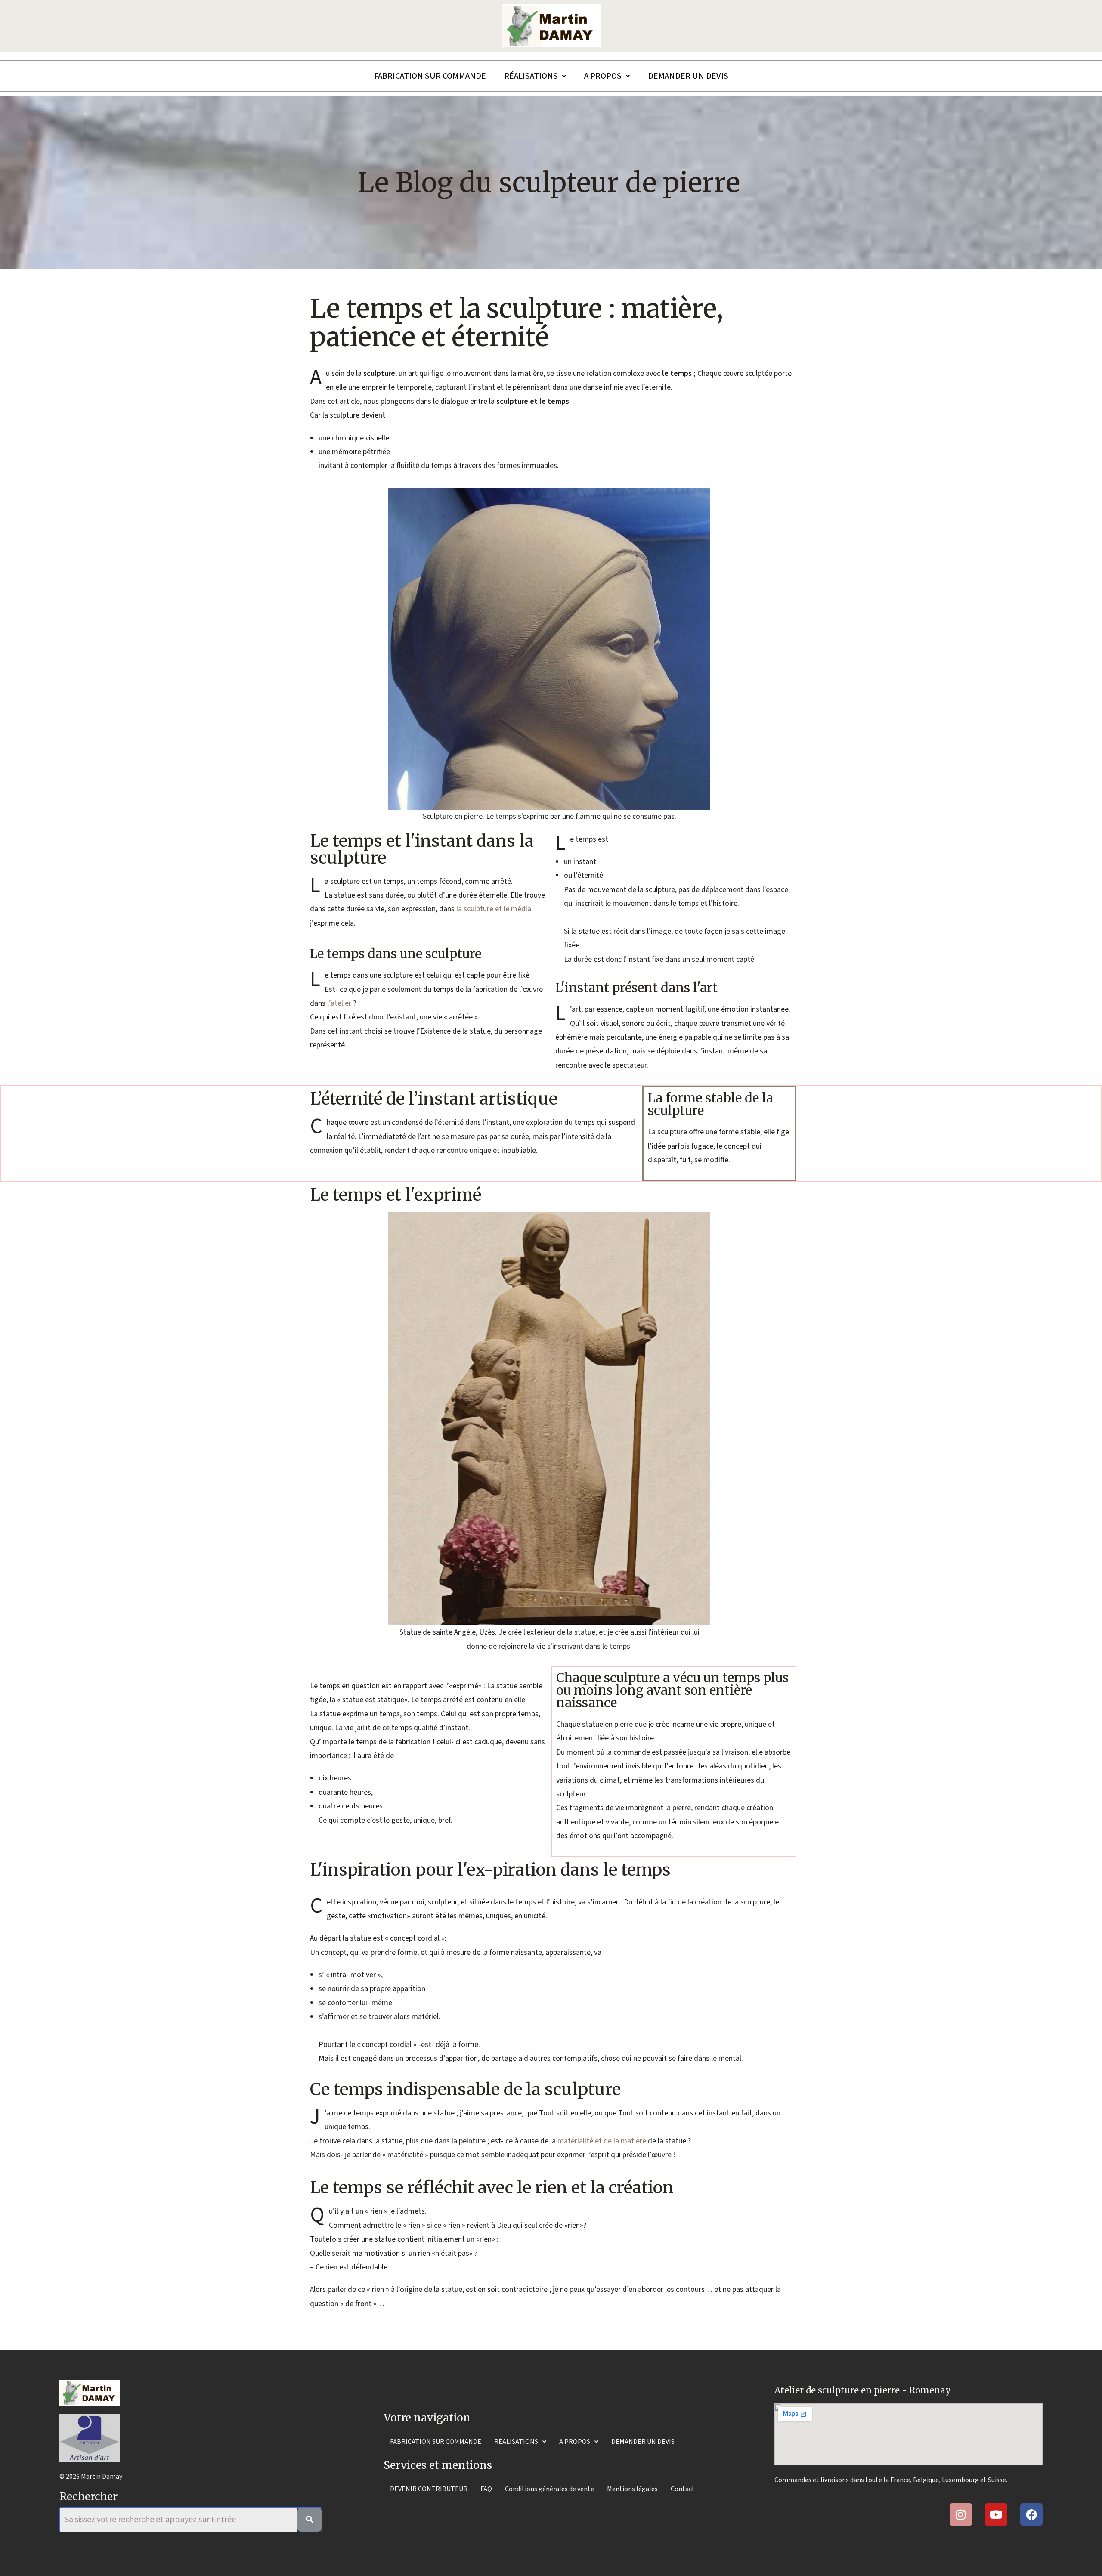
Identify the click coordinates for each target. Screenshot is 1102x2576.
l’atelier (339, 1003)
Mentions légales (632, 2489)
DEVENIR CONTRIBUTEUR (429, 2489)
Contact (683, 2489)
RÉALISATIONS (531, 76)
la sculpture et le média (494, 909)
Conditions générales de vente (549, 2489)
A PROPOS (603, 76)
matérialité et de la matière (602, 2141)
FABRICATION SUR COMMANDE (430, 76)
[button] (535, 76)
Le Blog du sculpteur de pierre (549, 183)
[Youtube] (996, 2514)
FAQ (486, 2489)
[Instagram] (961, 2514)
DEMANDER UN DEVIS (688, 76)
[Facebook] (1031, 2514)
